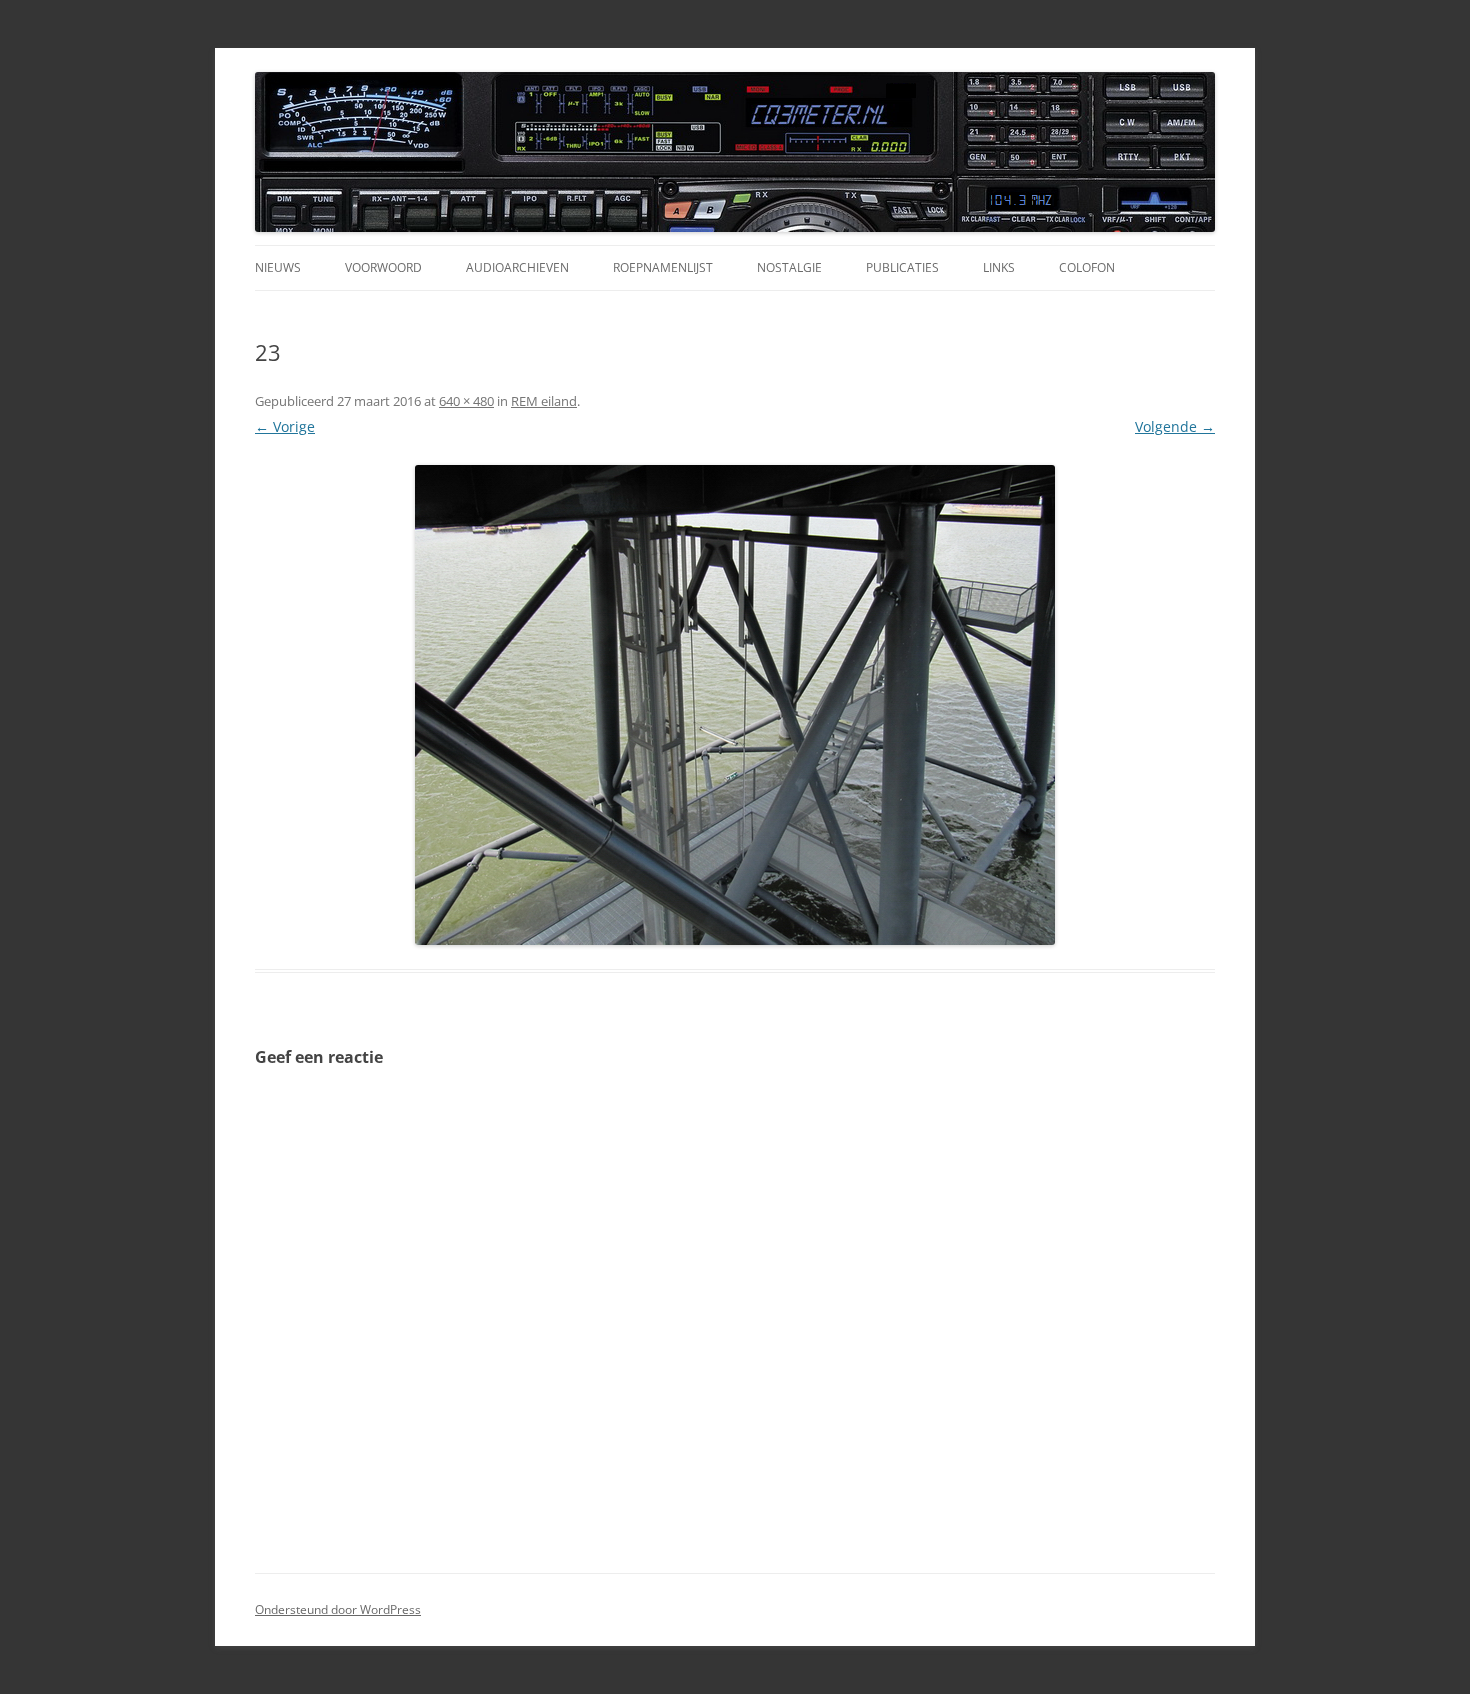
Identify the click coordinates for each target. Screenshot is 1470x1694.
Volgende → (1175, 426)
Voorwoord (383, 267)
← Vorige (285, 426)
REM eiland (544, 401)
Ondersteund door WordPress (338, 1609)
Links (999, 267)
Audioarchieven (517, 267)
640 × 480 (466, 401)
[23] (735, 705)
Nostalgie (789, 267)
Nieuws (278, 267)
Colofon (1087, 267)
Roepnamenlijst (663, 267)
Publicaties (902, 267)
